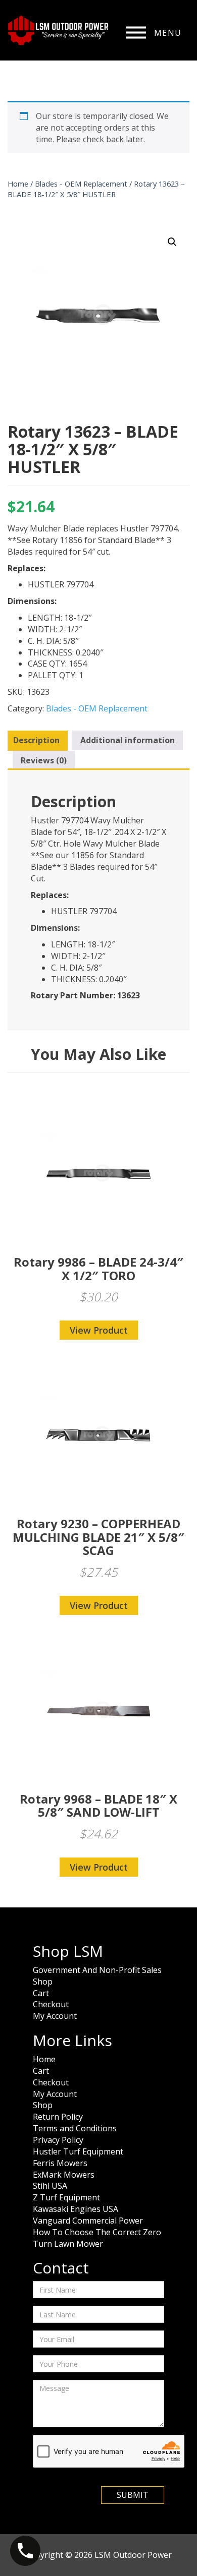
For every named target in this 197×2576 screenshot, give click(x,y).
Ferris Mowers (60, 2163)
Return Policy (58, 2117)
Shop (43, 1982)
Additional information (128, 740)
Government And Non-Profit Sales (97, 1970)
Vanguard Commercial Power (88, 2221)
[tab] (36, 741)
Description (36, 740)
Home (18, 184)
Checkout (51, 2004)
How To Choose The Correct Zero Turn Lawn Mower (97, 2238)
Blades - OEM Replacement (81, 184)
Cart (41, 1993)
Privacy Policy (58, 2140)
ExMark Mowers (64, 2175)
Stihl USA (50, 2186)
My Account (55, 2016)
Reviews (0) (44, 760)
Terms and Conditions (75, 2128)
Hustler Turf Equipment (78, 2151)
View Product (99, 1330)
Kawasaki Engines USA (76, 2209)
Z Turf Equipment (66, 2197)
